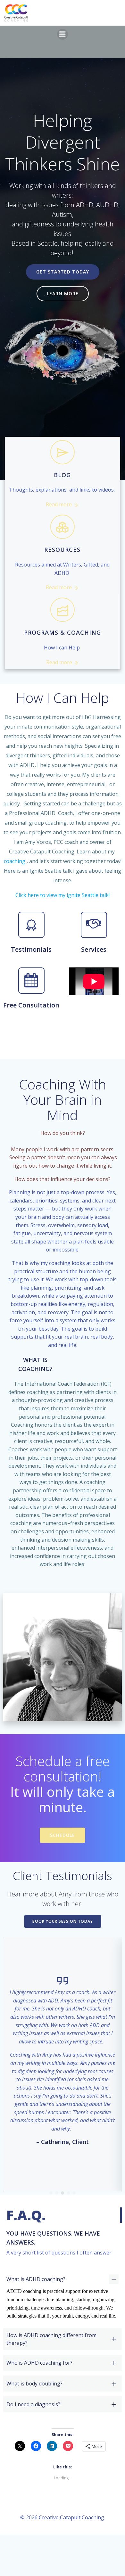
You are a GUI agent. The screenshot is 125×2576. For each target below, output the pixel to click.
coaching (15, 861)
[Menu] (63, 34)
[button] (51, 2193)
